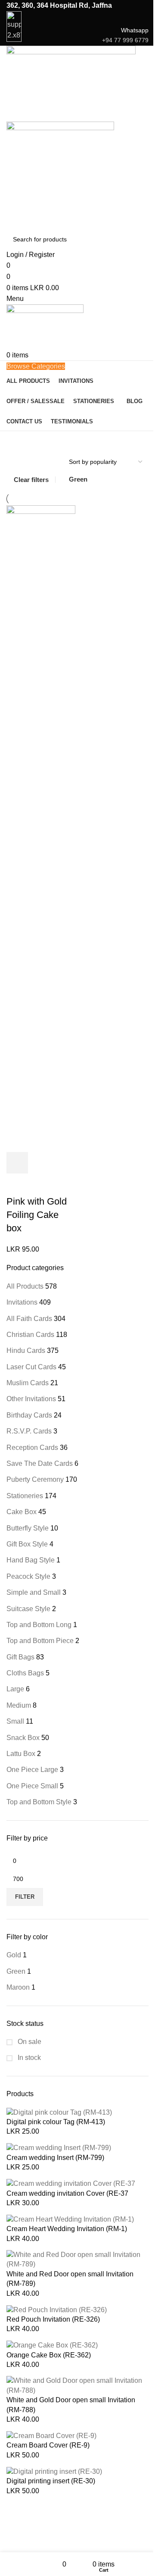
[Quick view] (40, 1163)
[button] (17, 1163)
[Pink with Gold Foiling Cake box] (41, 828)
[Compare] (64, 1163)
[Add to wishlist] (17, 1184)
